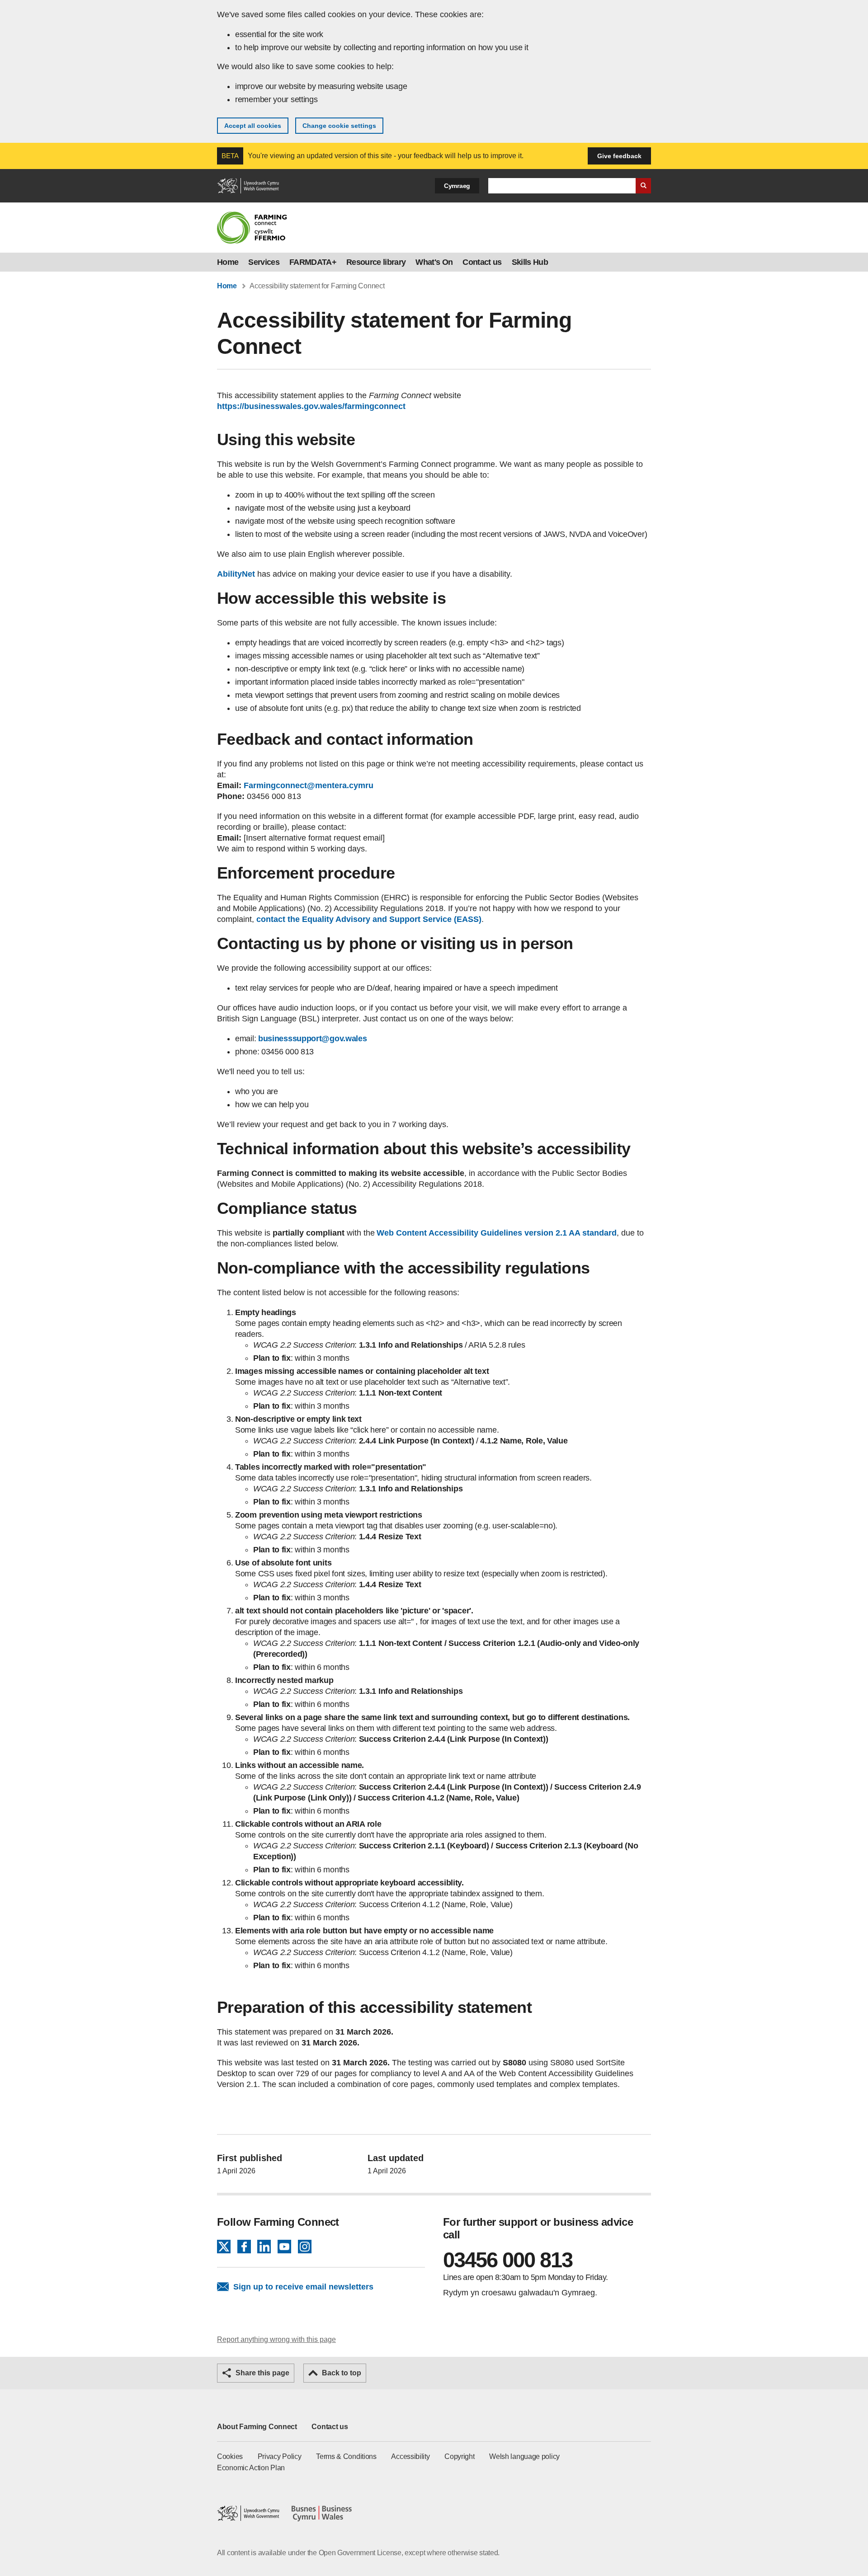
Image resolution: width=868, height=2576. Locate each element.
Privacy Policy (280, 2456)
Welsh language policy (524, 2456)
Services (264, 262)
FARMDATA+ (313, 262)
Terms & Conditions (346, 2456)
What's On (434, 262)
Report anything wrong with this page (276, 2339)
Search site (643, 186)
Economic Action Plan (251, 2468)
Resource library (376, 262)
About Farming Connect (257, 2427)
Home (228, 262)
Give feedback (619, 156)
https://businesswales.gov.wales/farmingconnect (311, 406)
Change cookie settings (339, 126)
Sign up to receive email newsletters (303, 2287)
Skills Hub (530, 262)
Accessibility (410, 2456)
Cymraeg (457, 186)
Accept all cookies (253, 126)
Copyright (459, 2456)
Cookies (230, 2456)
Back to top (342, 2373)
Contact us (482, 262)
